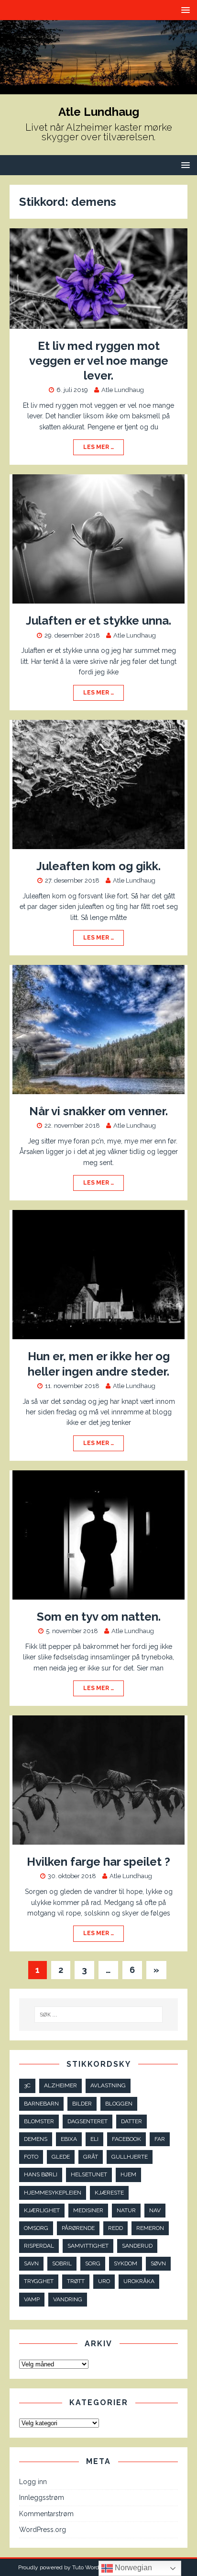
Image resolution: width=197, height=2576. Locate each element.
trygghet (39, 2281)
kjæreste (109, 2193)
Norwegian (132, 2568)
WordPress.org (43, 2530)
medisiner (88, 2210)
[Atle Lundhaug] (98, 89)
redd (115, 2228)
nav (155, 2210)
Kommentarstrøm (46, 2514)
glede (61, 2157)
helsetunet (89, 2174)
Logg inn (33, 2482)
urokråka (139, 2281)
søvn (158, 2263)
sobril (62, 2263)
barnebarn (41, 2104)
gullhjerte (130, 2157)
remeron (150, 2228)
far (160, 2139)
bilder (82, 2104)
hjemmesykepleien (53, 2193)
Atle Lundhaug (123, 390)
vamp (32, 2299)
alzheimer (60, 2085)
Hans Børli (41, 2174)
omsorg (36, 2228)
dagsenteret (88, 2121)
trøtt (76, 2281)
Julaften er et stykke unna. (98, 621)
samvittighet (88, 2246)
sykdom (126, 2263)
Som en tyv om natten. (99, 1617)
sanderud (137, 2246)
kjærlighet (42, 2210)
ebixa (69, 2139)
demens (36, 2139)
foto (31, 2157)
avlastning (108, 2085)
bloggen (119, 2104)
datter (131, 2121)
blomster (39, 2121)
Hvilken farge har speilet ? (98, 1862)
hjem (128, 2174)
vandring (68, 2299)
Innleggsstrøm (42, 2498)
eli (94, 2139)
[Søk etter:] (99, 2015)
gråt (91, 2157)
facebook (126, 2139)
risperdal (39, 2246)
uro (104, 2281)
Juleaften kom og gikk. (98, 866)
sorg (93, 2263)
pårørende (78, 2228)
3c (27, 2085)
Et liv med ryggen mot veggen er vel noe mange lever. (99, 361)
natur (126, 2210)
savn (31, 2263)
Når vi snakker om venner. (98, 1111)
